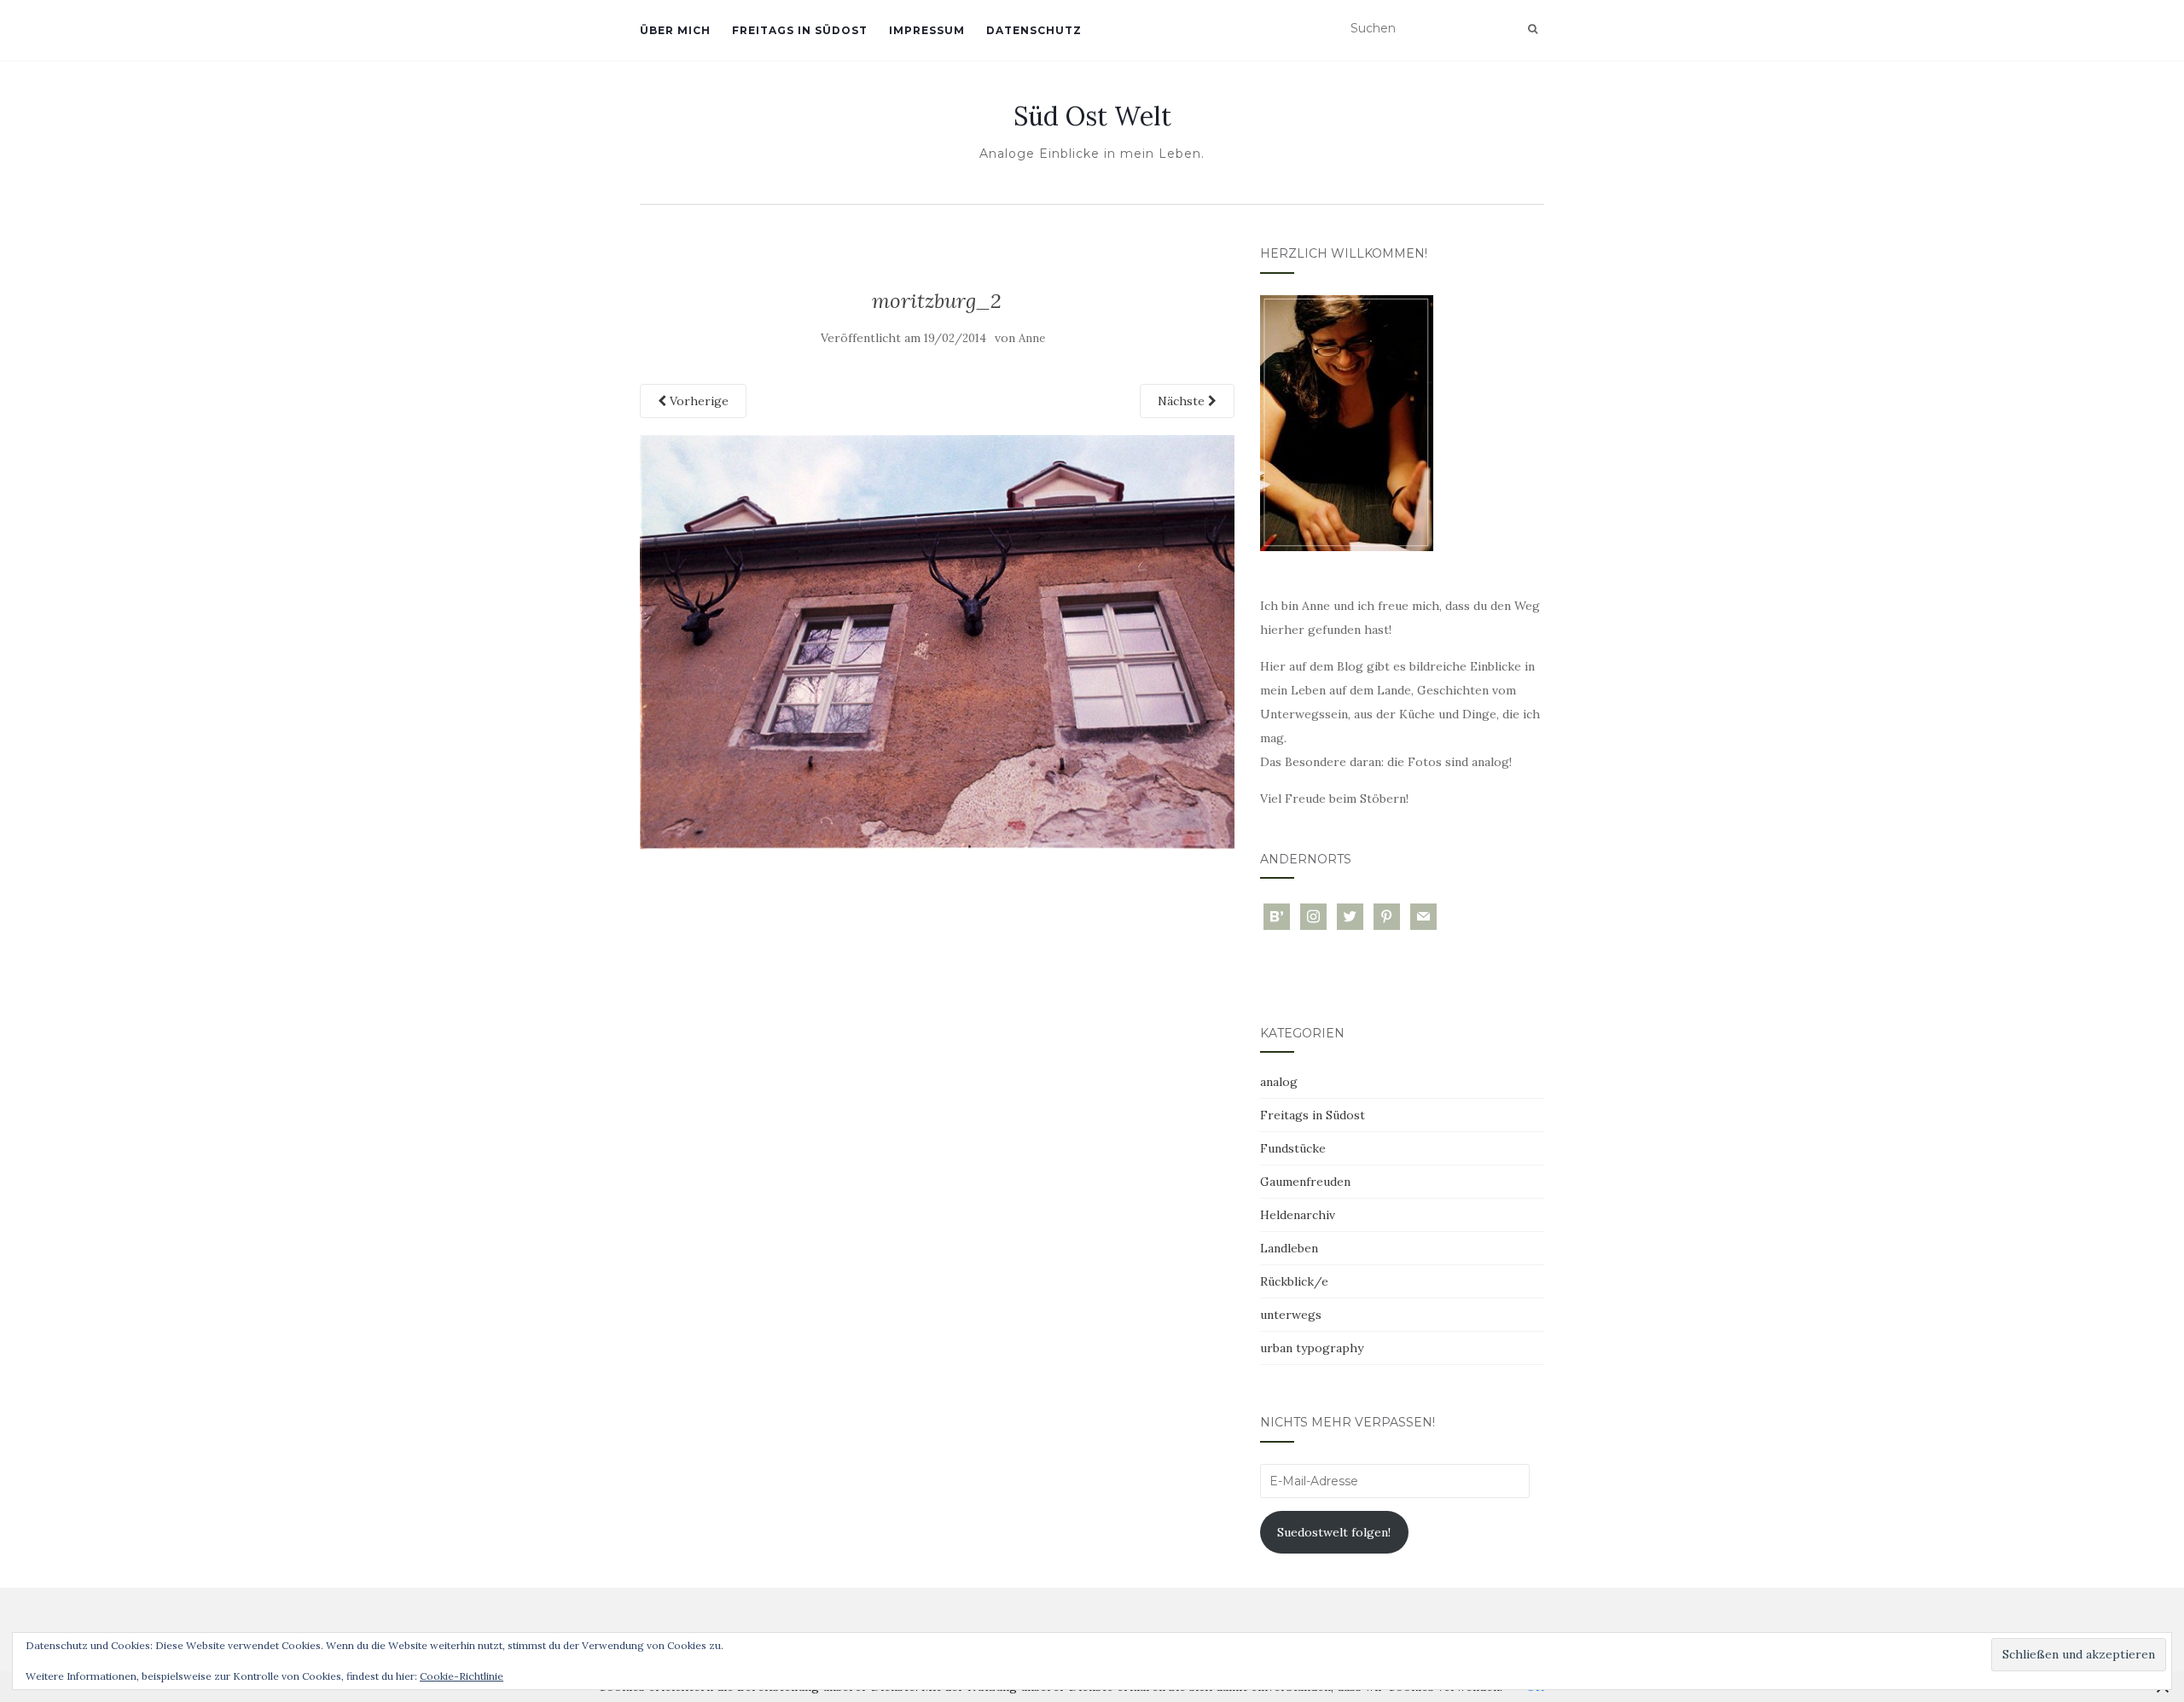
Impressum (927, 30)
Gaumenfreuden (1305, 1182)
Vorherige (697, 401)
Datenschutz (1034, 30)
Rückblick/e (1294, 1281)
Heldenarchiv (1298, 1215)
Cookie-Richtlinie (462, 1676)
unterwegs (1291, 1315)
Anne (1032, 338)
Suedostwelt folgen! (1334, 1532)
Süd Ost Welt (1092, 116)
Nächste (1183, 401)
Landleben (1289, 1248)
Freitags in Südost (800, 30)
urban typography (1312, 1348)
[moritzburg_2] (937, 641)
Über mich (675, 30)
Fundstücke (1293, 1148)
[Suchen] (1533, 29)
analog (1279, 1082)
